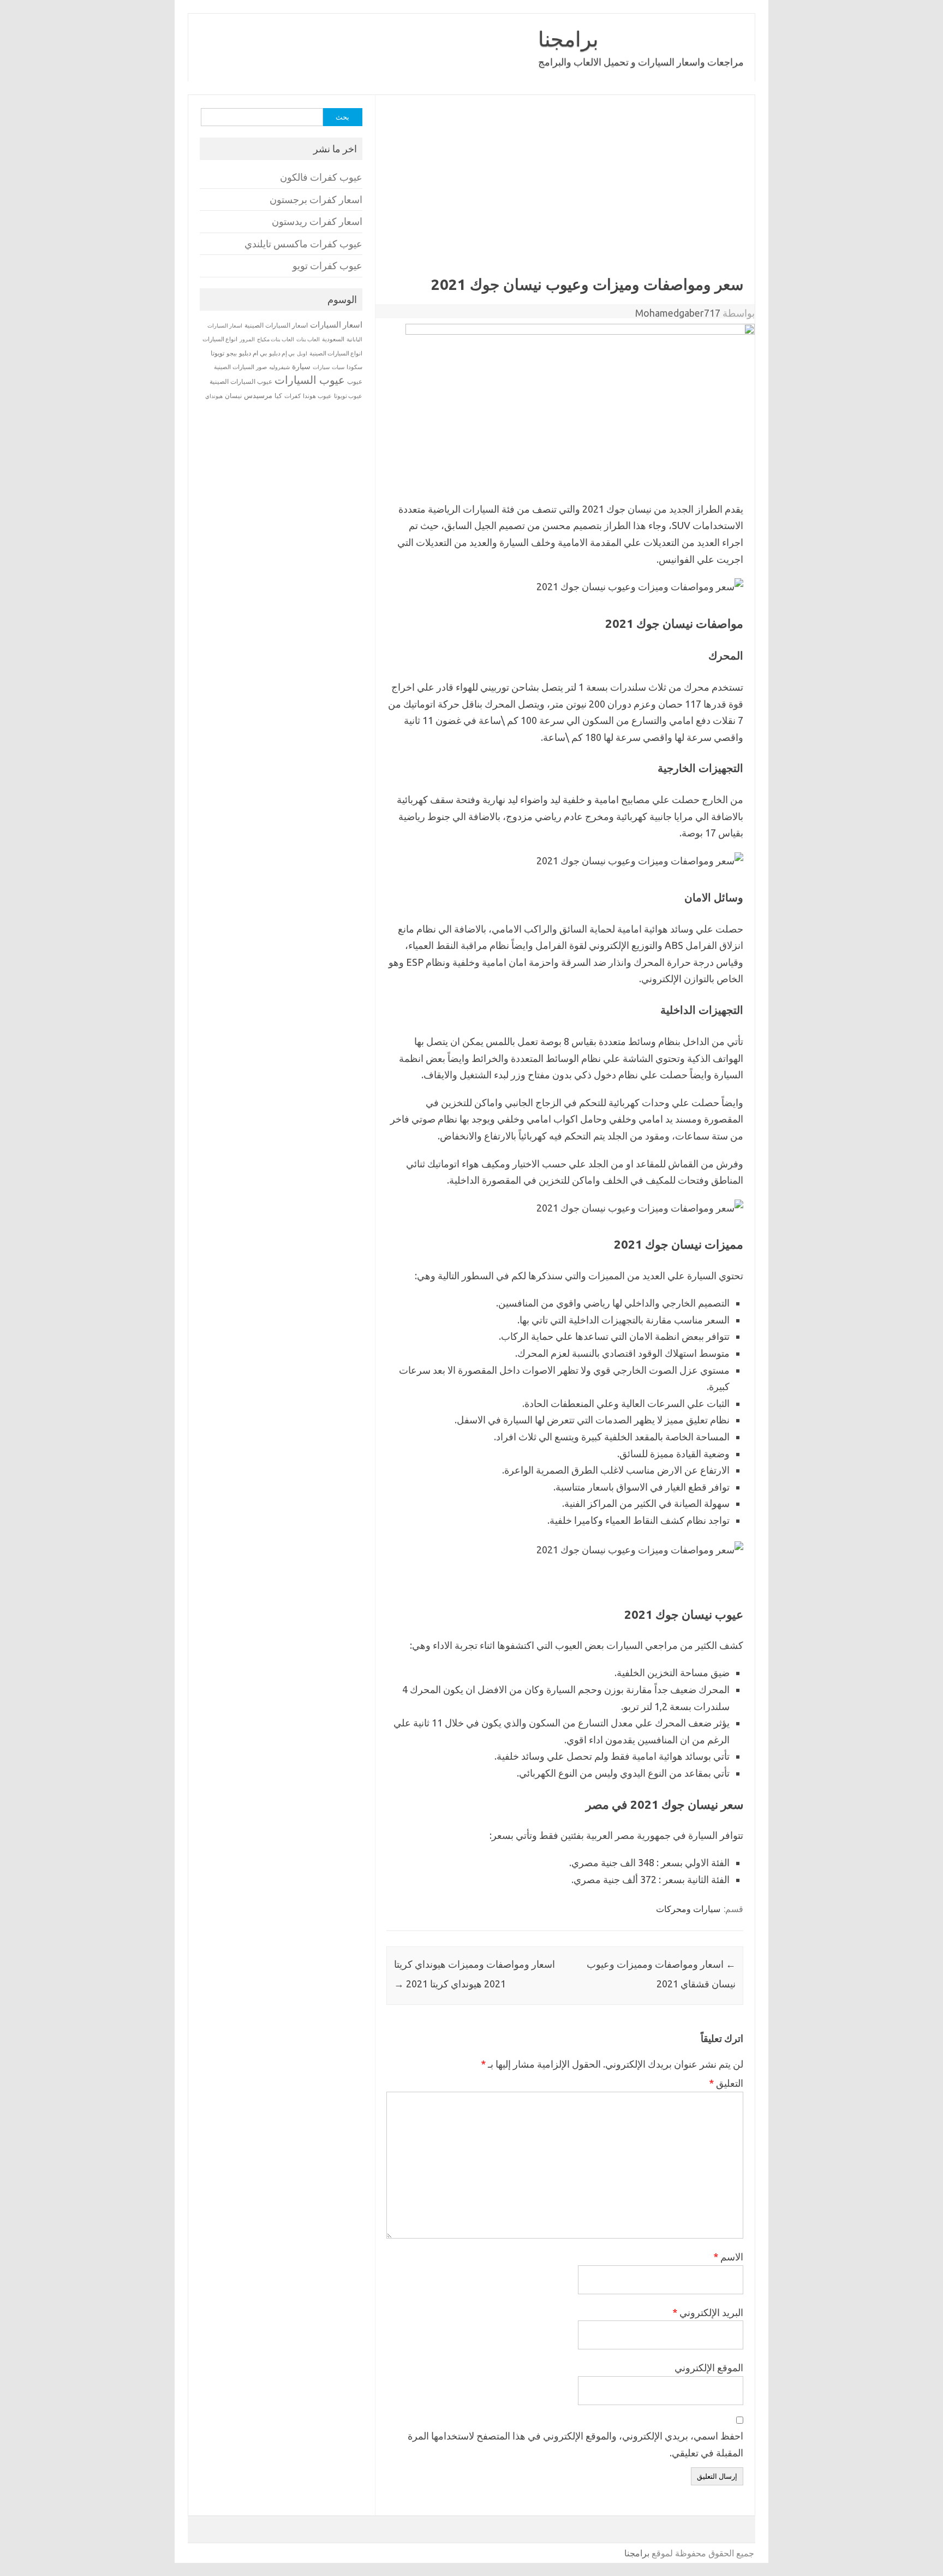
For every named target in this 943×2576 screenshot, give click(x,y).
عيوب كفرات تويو (327, 266)
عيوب (355, 381)
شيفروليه (279, 367)
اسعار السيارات (336, 325)
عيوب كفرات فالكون (321, 177)
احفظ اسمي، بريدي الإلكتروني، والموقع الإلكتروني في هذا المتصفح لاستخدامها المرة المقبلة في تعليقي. (575, 2444)
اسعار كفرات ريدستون (317, 221)
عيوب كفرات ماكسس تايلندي (303, 244)
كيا (278, 396)
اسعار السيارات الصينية (276, 325)
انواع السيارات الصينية (336, 353)
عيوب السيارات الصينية (241, 381)
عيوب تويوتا (348, 396)
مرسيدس (258, 395)
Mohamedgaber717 (678, 313)
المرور (247, 339)
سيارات (321, 367)
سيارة (301, 366)
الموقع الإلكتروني (709, 2367)
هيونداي (214, 396)
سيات (338, 367)
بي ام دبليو (253, 353)
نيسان (233, 396)
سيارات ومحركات (688, 1909)
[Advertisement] (565, 193)
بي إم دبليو (282, 353)
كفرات (293, 396)
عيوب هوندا (317, 396)
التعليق (726, 2083)
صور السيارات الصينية (240, 367)
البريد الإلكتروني (708, 2312)
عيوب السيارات (310, 380)
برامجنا (568, 39)
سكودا (354, 367)
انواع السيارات (220, 339)
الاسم (728, 2257)
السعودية (333, 339)
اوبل (302, 354)
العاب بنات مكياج (276, 339)
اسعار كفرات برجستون (316, 200)
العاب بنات (308, 339)
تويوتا (217, 353)
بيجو (232, 353)
